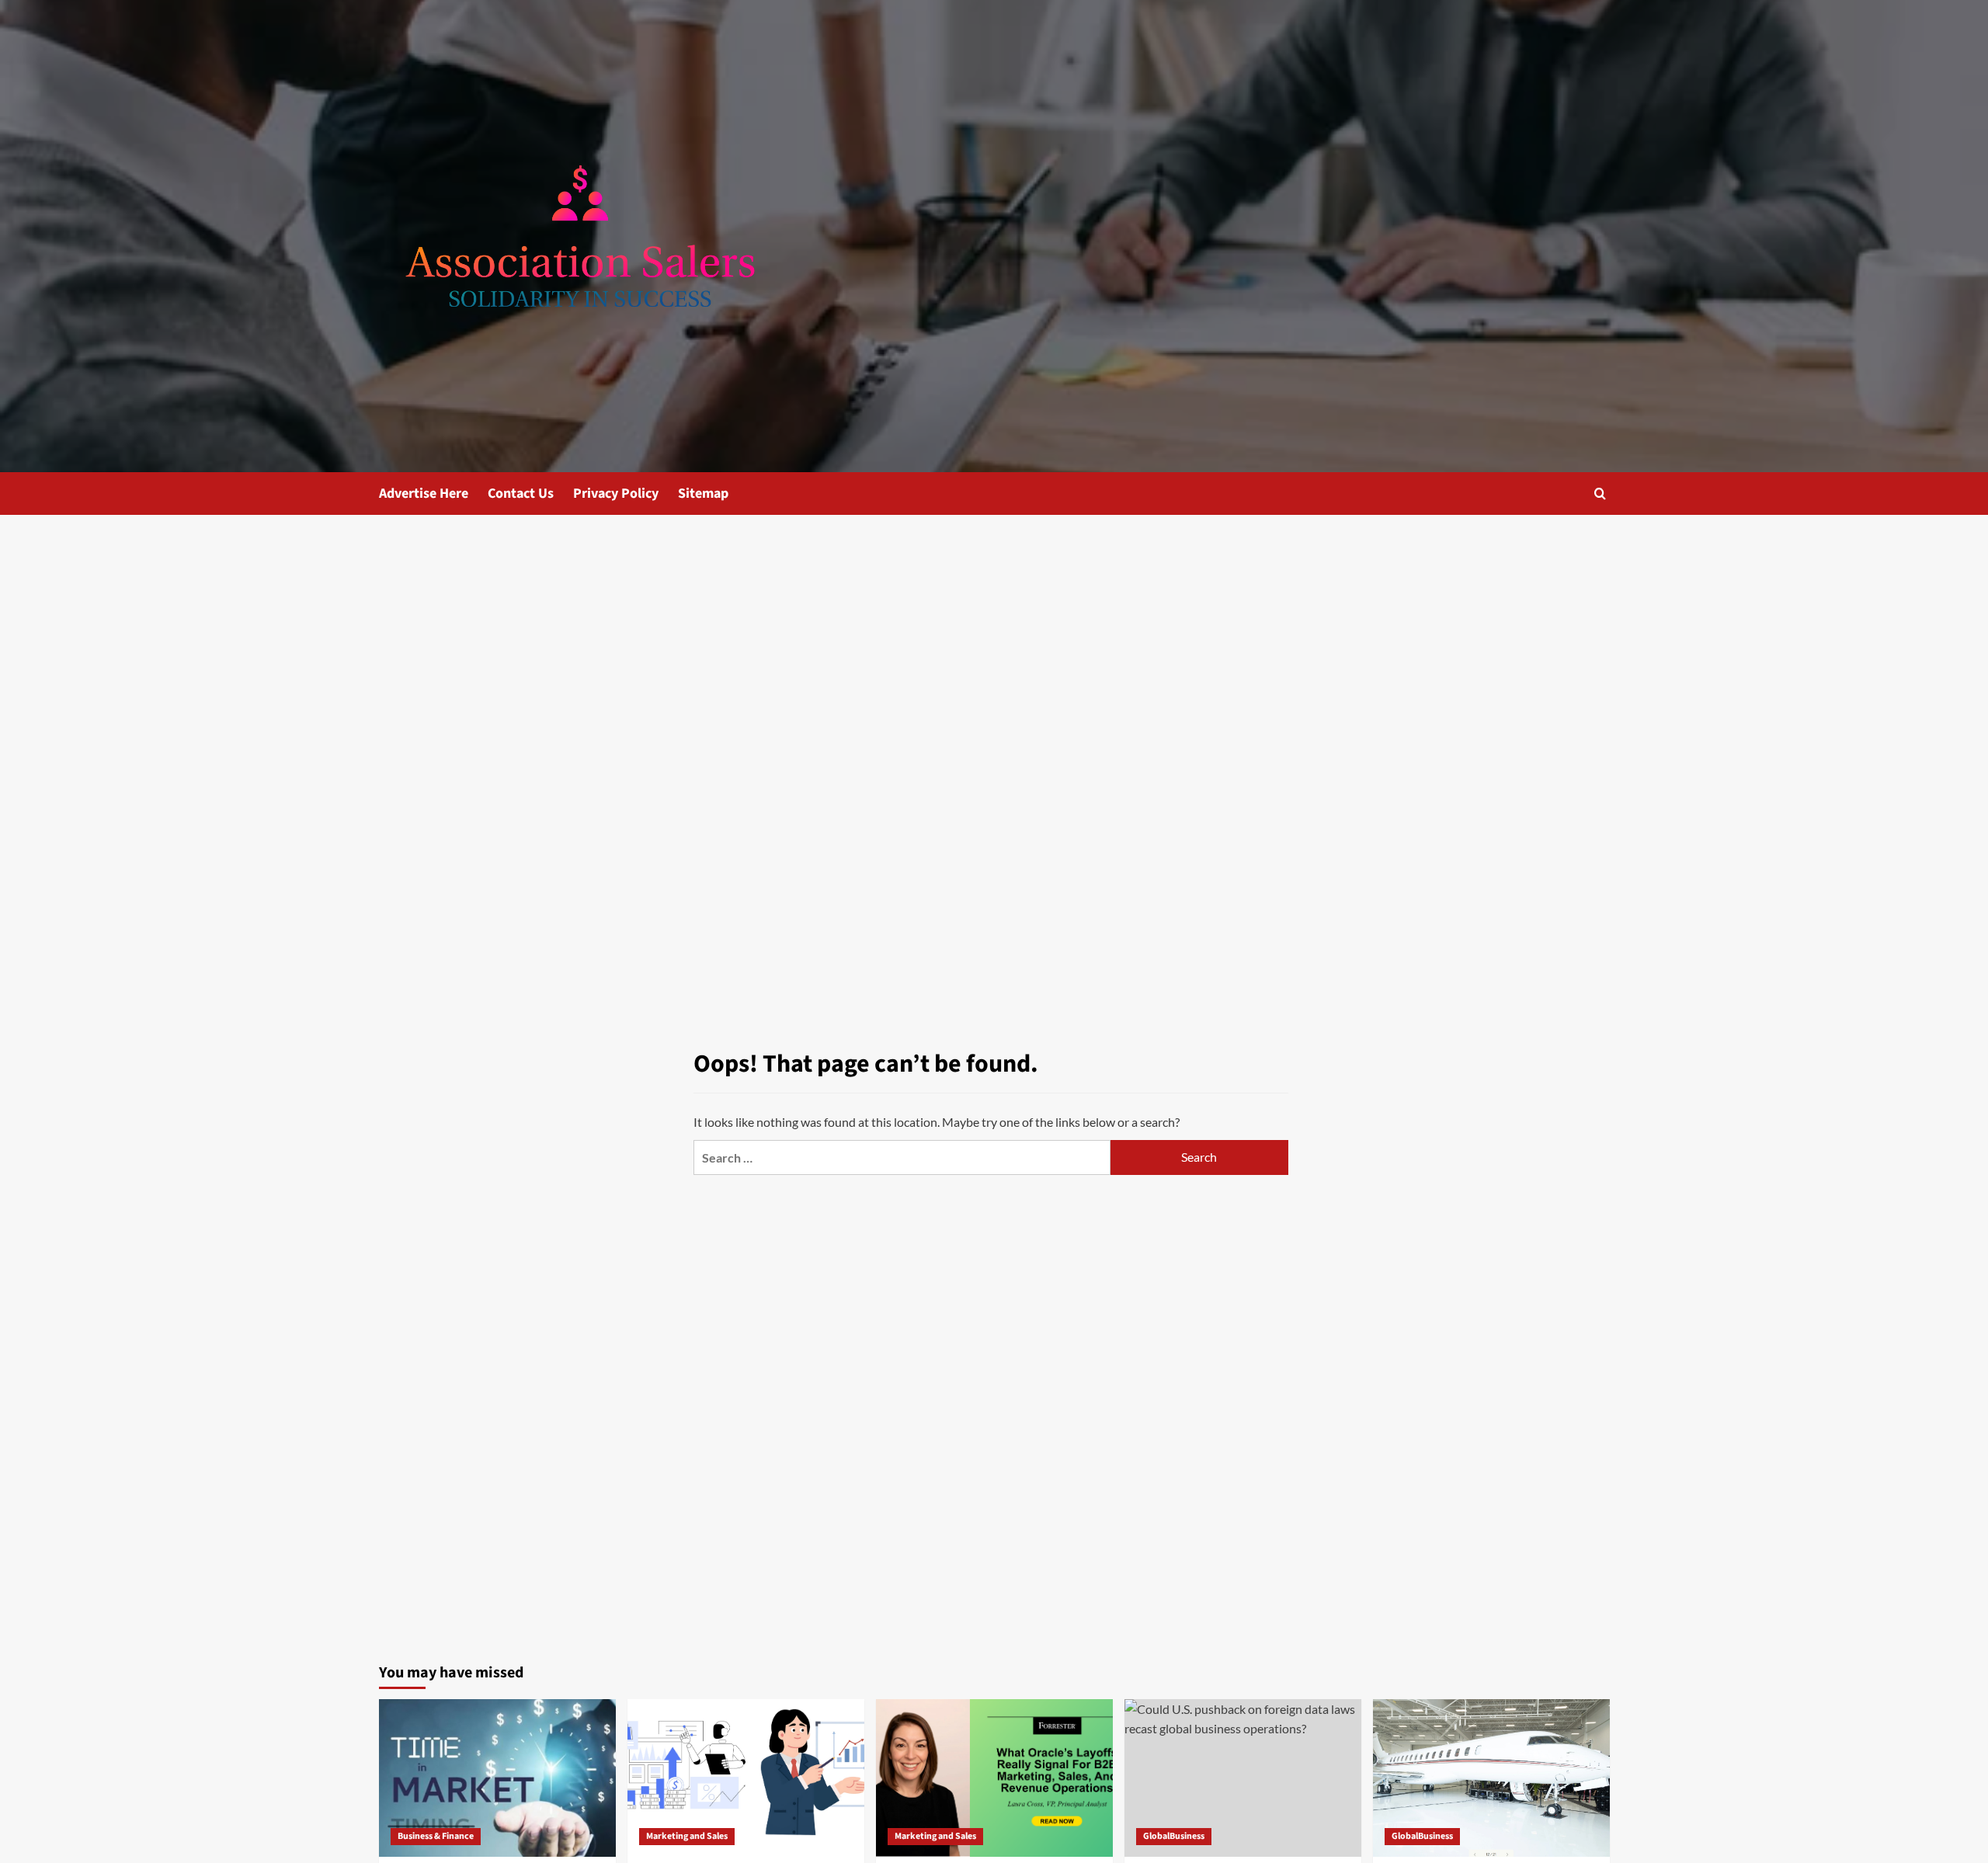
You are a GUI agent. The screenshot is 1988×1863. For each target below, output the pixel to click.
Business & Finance (436, 1836)
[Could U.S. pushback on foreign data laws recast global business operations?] (1243, 1778)
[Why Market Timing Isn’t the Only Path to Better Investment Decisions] (497, 1778)
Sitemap (703, 494)
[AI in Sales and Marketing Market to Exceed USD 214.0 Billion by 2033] (746, 1778)
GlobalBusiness (1174, 1836)
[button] (1600, 494)
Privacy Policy (616, 494)
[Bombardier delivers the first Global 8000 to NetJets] (1491, 1778)
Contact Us (521, 494)
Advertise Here (424, 494)
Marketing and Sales (687, 1836)
